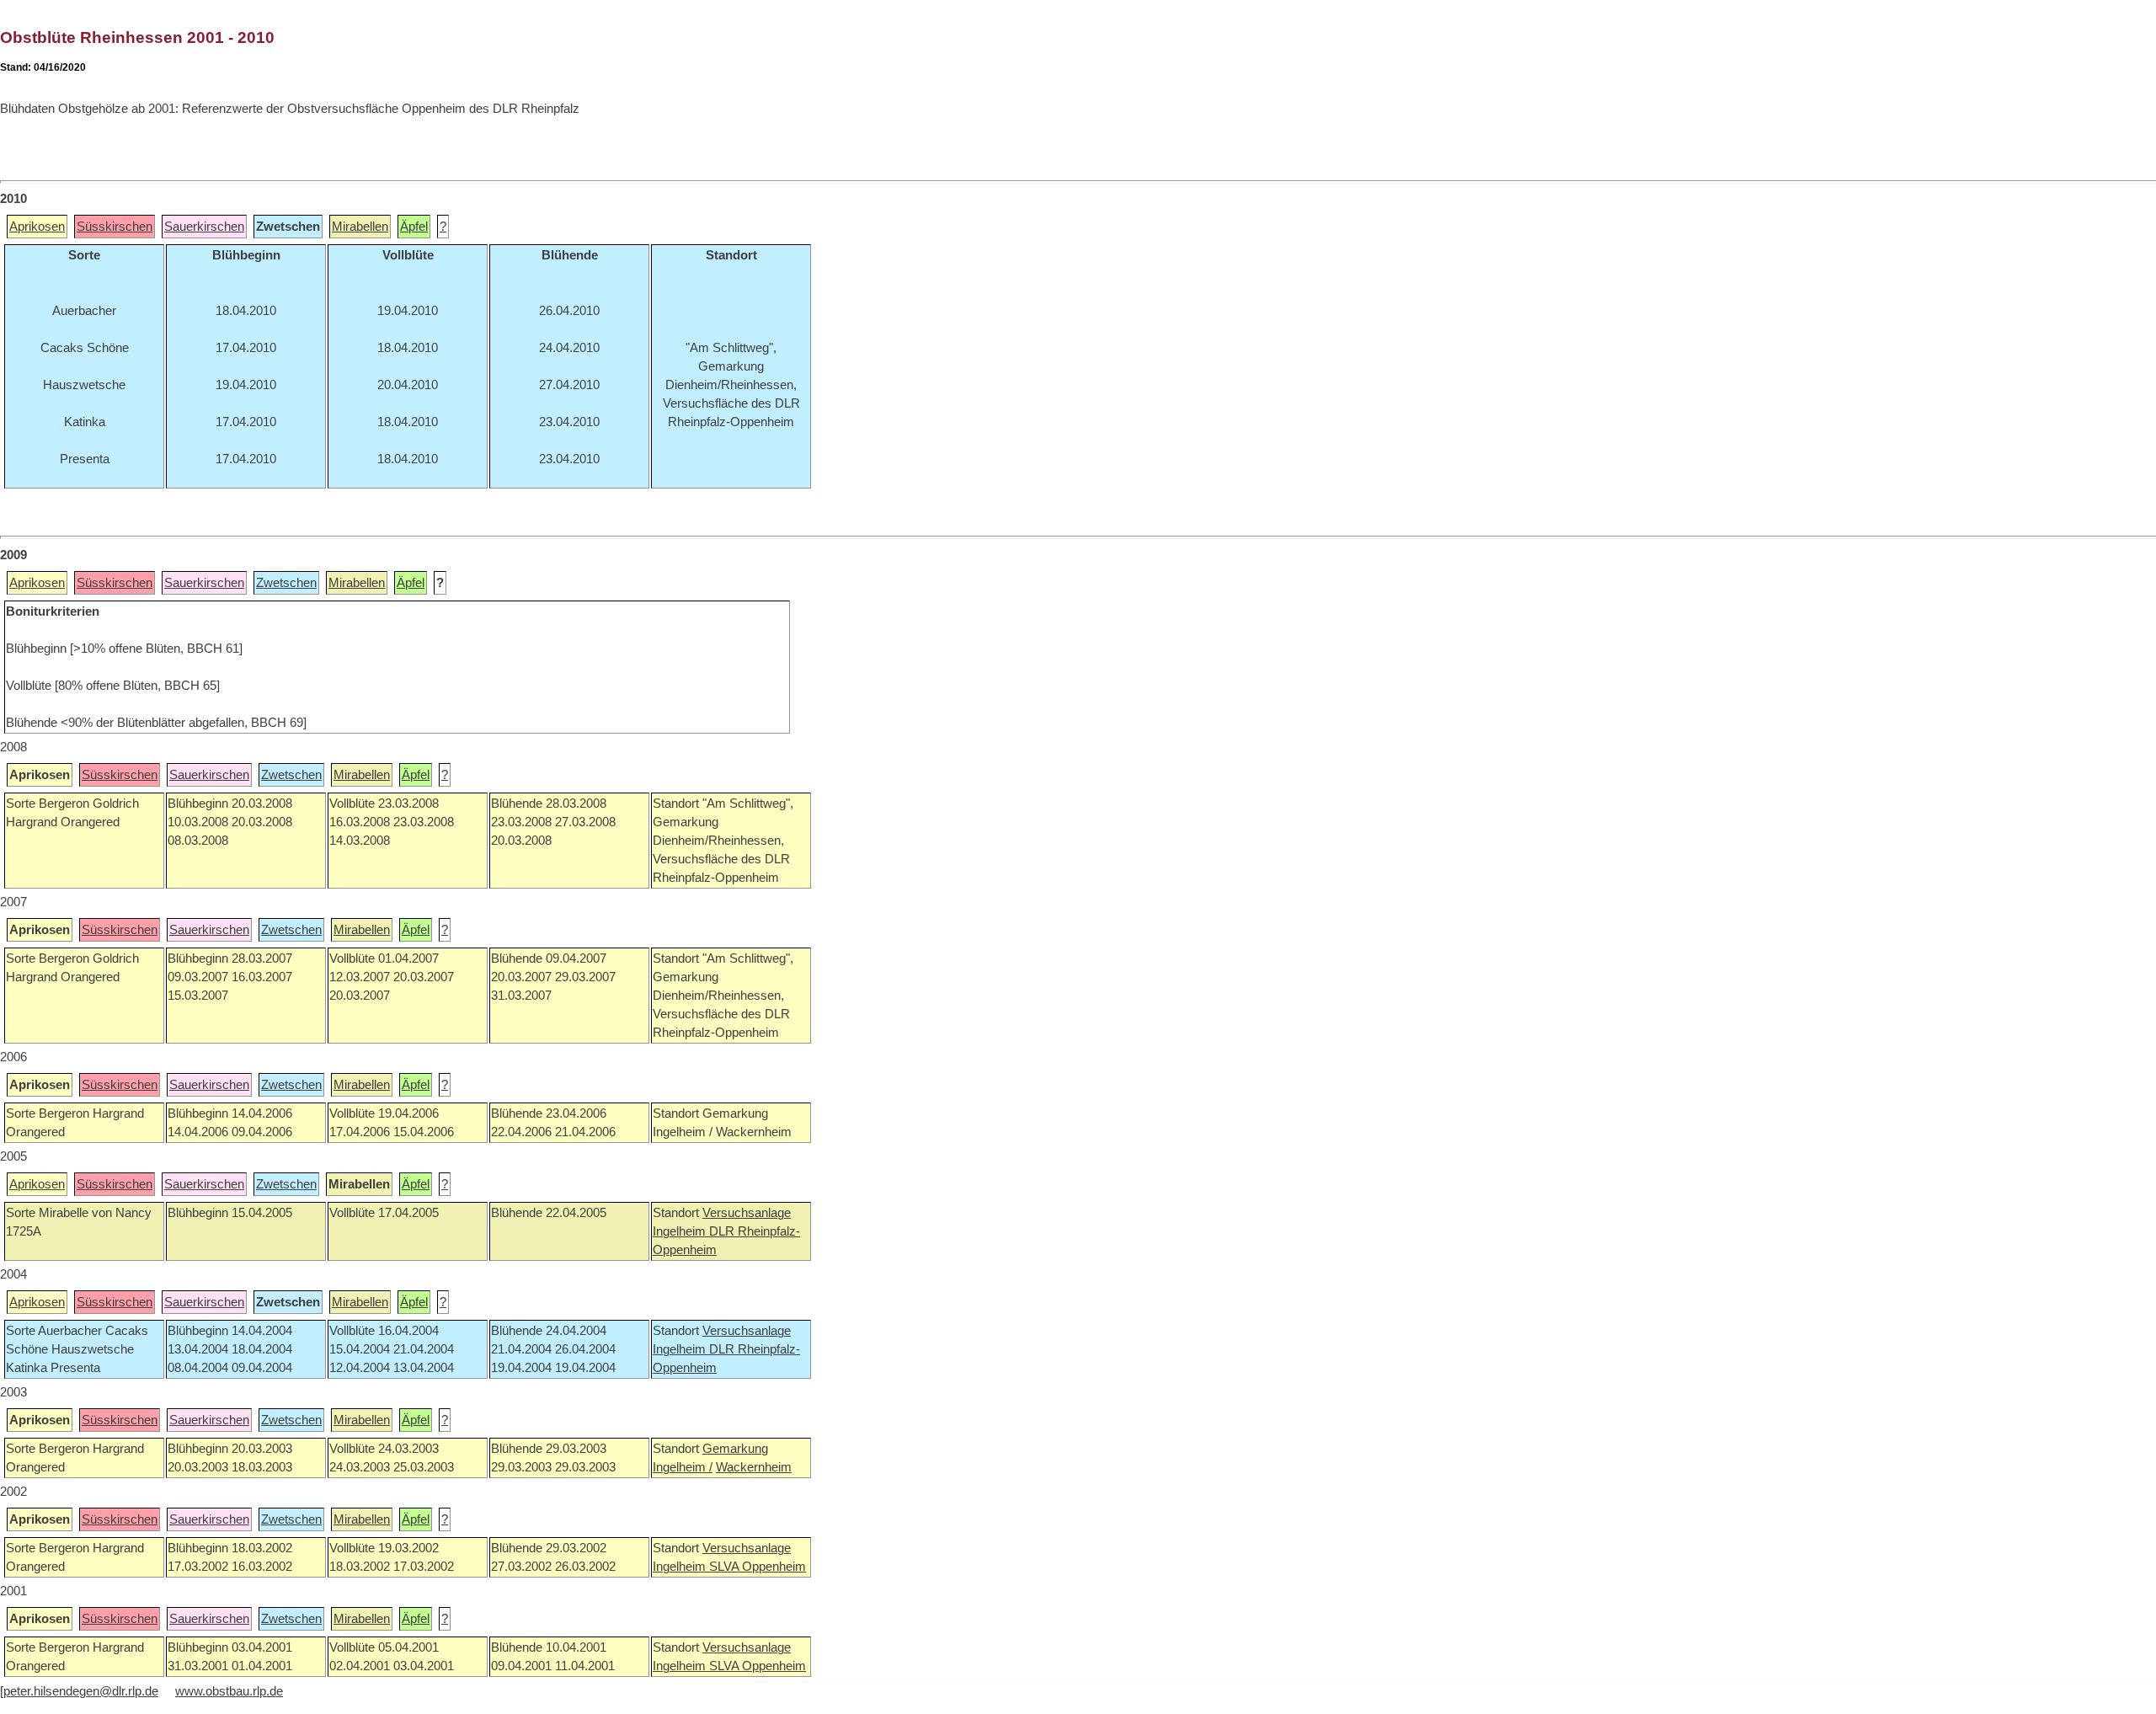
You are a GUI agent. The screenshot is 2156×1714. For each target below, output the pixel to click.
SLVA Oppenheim (758, 1567)
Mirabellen (360, 227)
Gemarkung (735, 1449)
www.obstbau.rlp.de (229, 1691)
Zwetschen (286, 583)
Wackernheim (754, 1467)
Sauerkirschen (204, 227)
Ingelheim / (683, 1467)
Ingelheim (681, 1231)
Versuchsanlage (747, 1213)
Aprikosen (37, 227)
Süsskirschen (115, 227)
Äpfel (414, 227)
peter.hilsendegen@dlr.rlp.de (81, 1691)
